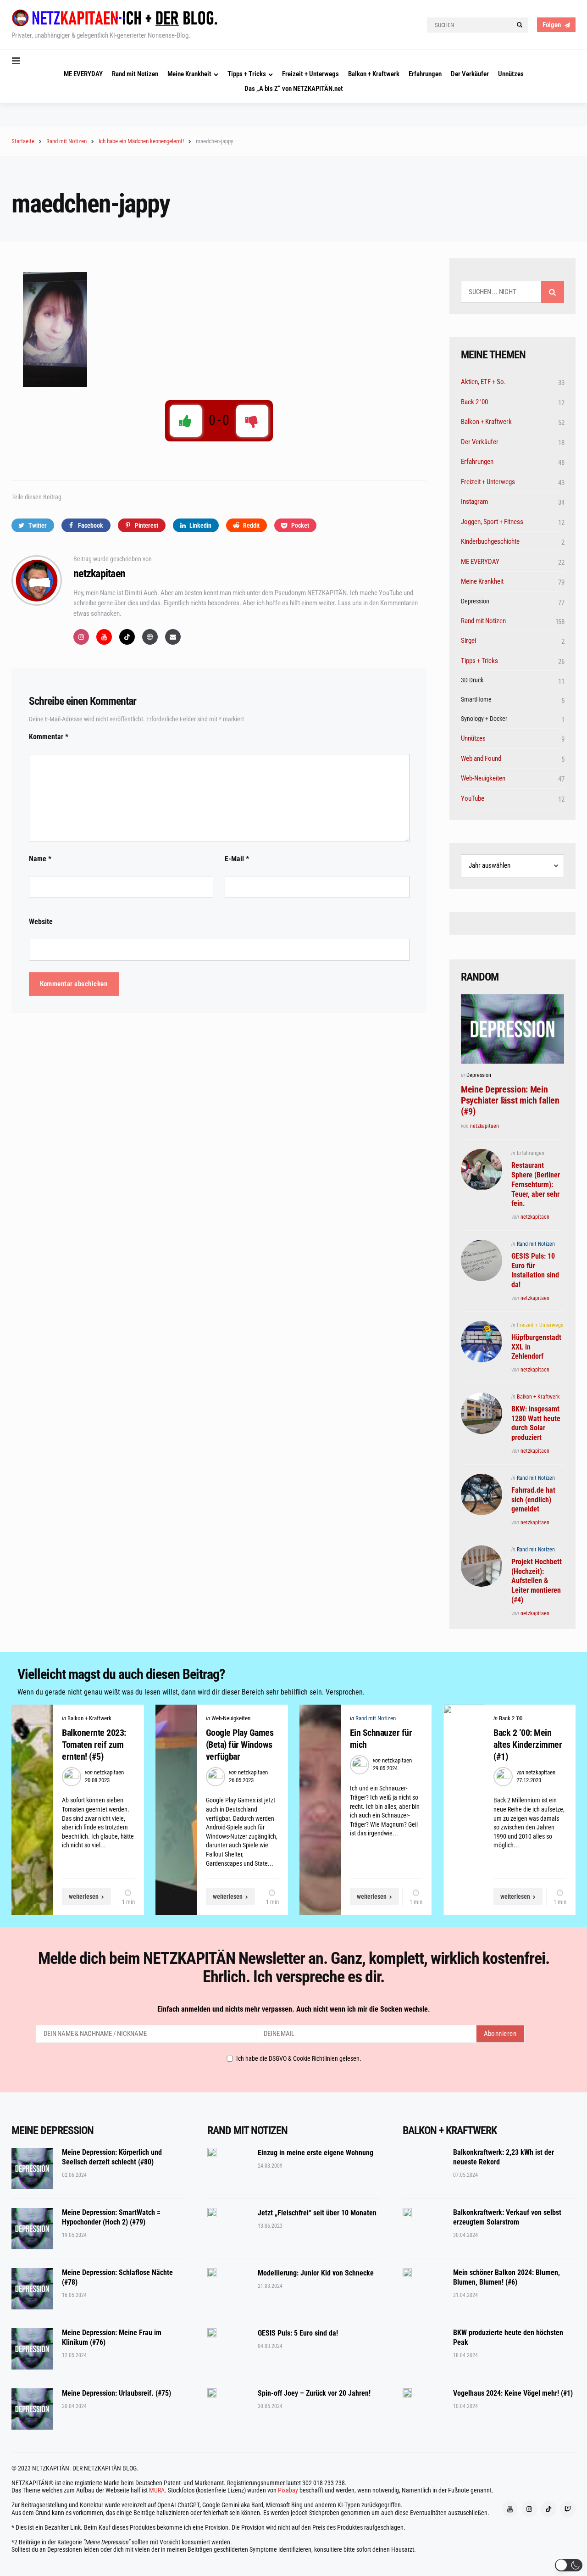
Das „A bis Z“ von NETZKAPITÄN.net (294, 89)
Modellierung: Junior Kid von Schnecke (316, 2273)
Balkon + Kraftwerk (374, 74)
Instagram (474, 502)
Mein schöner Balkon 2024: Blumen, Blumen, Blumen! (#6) (507, 2277)
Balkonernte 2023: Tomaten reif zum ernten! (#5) (94, 1745)
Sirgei (468, 641)
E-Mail (237, 859)
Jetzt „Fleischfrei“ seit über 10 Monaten (317, 2213)
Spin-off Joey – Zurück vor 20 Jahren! (314, 2393)
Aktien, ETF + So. (483, 382)
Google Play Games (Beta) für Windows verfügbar (240, 1745)
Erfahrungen (425, 74)
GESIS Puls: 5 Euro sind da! (298, 2333)
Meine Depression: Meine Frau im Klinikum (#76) (112, 2337)
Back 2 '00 (474, 402)
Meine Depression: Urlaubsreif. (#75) (116, 2393)
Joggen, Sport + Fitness (492, 522)
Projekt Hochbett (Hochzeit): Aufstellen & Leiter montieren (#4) (537, 1581)
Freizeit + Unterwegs (310, 74)
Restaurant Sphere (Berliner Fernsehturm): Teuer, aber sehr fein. (536, 1184)
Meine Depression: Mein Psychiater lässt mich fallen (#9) (510, 1100)
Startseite (23, 141)
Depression (475, 601)
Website (41, 922)
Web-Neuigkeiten (483, 778)
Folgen (552, 25)
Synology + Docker (484, 719)
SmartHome (476, 699)
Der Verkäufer (470, 74)
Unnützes (511, 74)
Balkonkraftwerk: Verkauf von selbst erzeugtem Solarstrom (507, 2217)
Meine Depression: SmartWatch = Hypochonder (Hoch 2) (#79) (111, 2217)
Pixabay (288, 2490)
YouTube (473, 798)
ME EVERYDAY (83, 74)
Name (40, 859)
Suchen (553, 292)
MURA (157, 2490)
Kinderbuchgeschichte (490, 541)
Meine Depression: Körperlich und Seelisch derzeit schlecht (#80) (112, 2157)
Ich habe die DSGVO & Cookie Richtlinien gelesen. (299, 2058)
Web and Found (481, 758)
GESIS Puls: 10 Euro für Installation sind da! (535, 1270)
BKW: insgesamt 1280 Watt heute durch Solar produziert (536, 1423)
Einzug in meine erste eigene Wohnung (316, 2153)
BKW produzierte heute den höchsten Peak (508, 2337)
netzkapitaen (99, 574)
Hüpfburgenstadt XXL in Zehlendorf (536, 1347)
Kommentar (49, 737)
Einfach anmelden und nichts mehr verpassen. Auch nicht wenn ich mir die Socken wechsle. (294, 2009)
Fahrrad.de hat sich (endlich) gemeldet (533, 1500)
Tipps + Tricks (247, 74)
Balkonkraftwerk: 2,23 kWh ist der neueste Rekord (504, 2157)
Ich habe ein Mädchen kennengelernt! (141, 141)
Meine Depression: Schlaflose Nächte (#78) (117, 2277)
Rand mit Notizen (135, 74)
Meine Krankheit (189, 74)
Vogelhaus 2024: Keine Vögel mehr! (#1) (513, 2393)
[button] (569, 2565)
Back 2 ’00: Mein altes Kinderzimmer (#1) (528, 1745)
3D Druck (472, 680)
